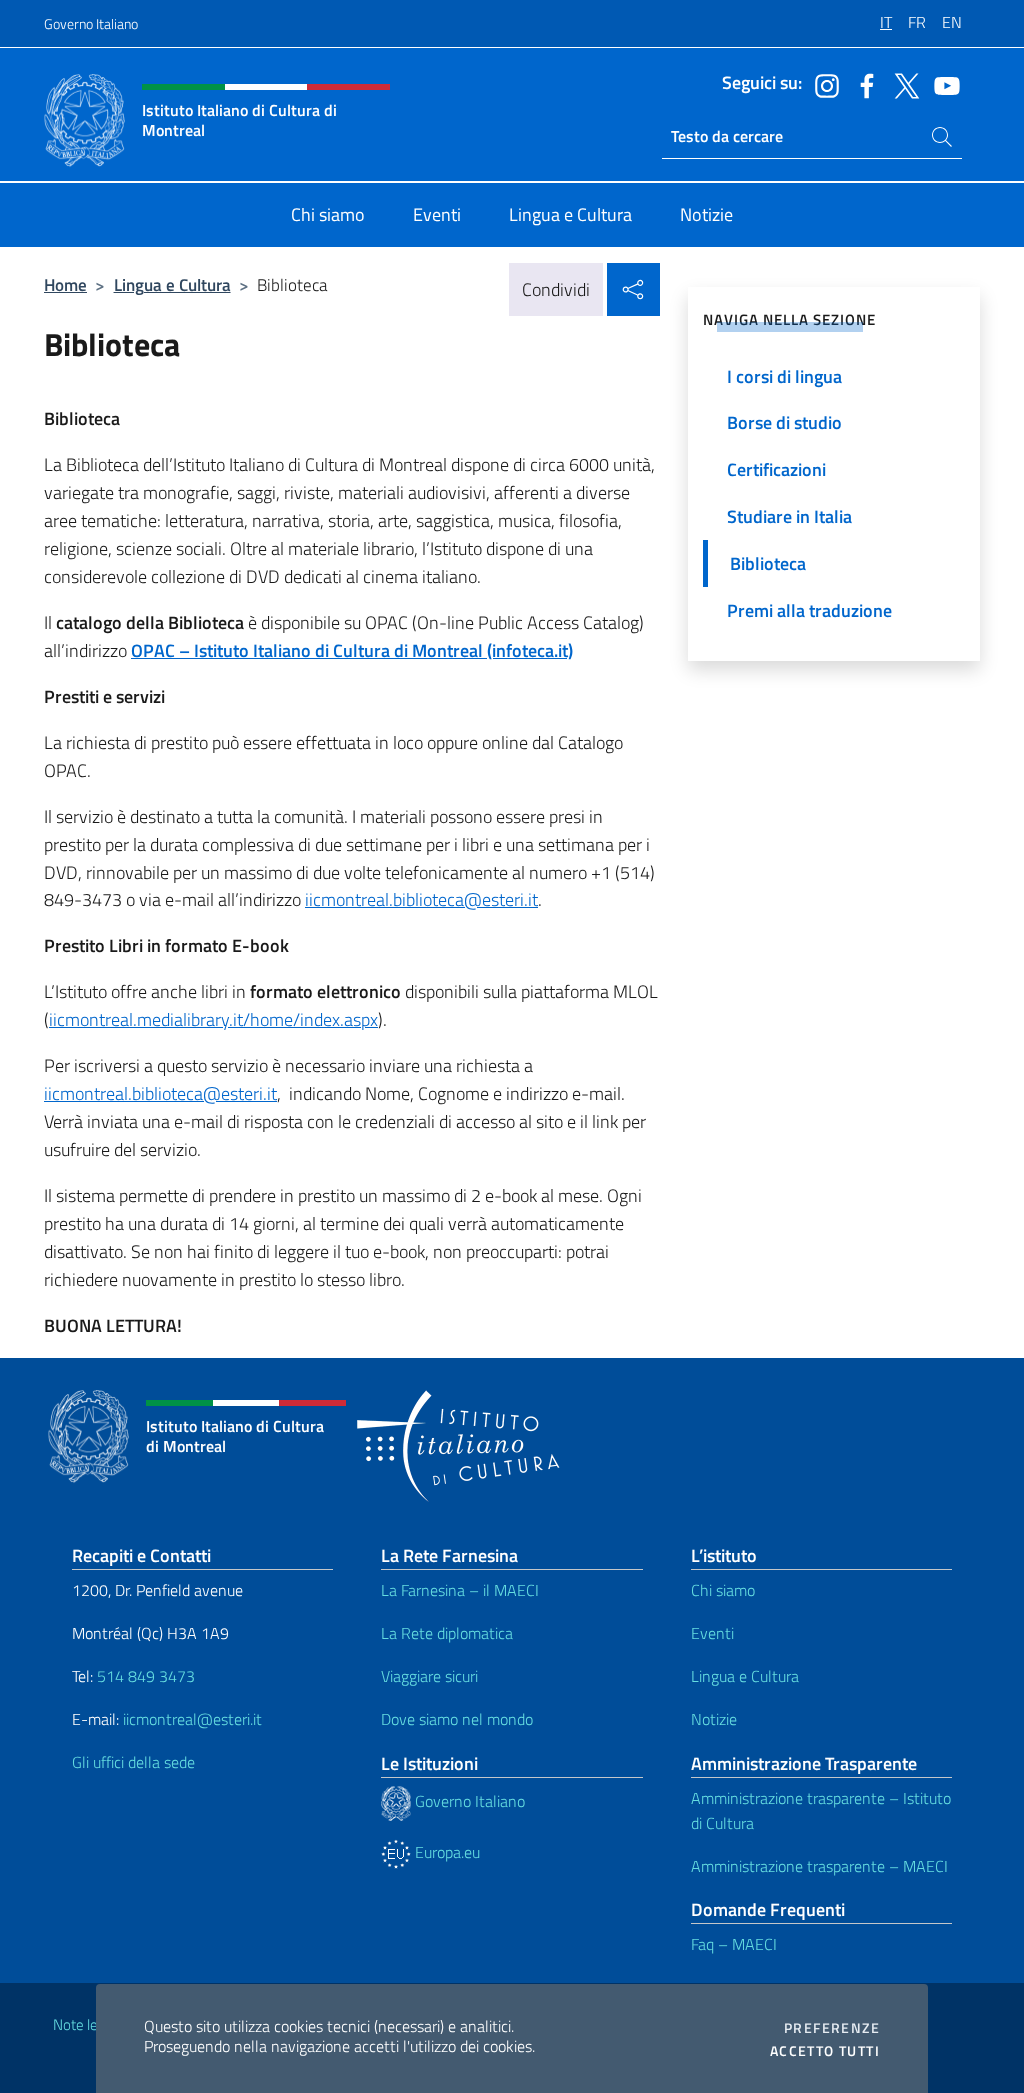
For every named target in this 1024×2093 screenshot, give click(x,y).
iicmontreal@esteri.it (192, 1719)
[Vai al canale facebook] (862, 84)
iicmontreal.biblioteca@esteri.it (421, 899)
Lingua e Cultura (172, 284)
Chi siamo (723, 1590)
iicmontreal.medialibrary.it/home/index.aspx (213, 1019)
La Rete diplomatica (447, 1633)
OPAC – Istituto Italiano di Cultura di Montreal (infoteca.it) (352, 650)
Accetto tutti (825, 2051)
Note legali (86, 2024)
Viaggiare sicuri (429, 1676)
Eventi (712, 1633)
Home (65, 284)
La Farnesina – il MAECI (460, 1590)
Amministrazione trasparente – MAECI (819, 1866)
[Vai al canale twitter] (902, 84)
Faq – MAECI (734, 1944)
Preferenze (832, 2028)
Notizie (714, 1719)
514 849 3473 (146, 1676)
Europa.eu (445, 1852)
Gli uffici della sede (133, 1762)
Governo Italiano (91, 23)
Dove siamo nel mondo (457, 1719)
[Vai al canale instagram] (822, 84)
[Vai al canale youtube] (942, 84)
